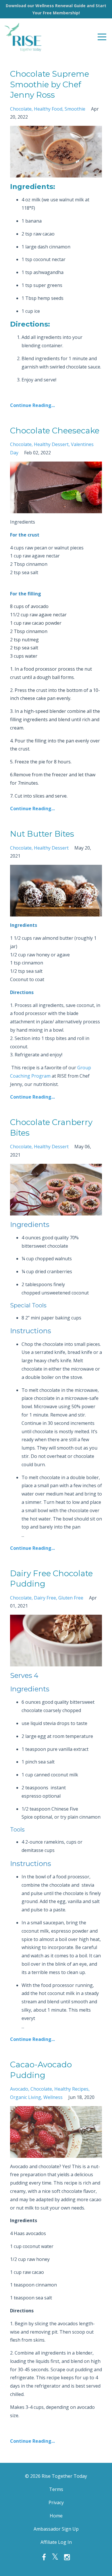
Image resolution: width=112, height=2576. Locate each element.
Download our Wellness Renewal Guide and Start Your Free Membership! (56, 9)
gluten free (71, 1598)
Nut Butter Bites (42, 834)
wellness (53, 2097)
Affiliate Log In (56, 2542)
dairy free (45, 1598)
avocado (19, 2089)
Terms (56, 2489)
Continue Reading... (32, 405)
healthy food (48, 109)
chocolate (21, 109)
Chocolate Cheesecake (55, 431)
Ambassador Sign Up (56, 2529)
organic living (26, 2097)
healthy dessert (51, 444)
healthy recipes (71, 2089)
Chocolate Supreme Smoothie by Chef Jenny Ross (50, 84)
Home (56, 2516)
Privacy (56, 2502)
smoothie (75, 109)
